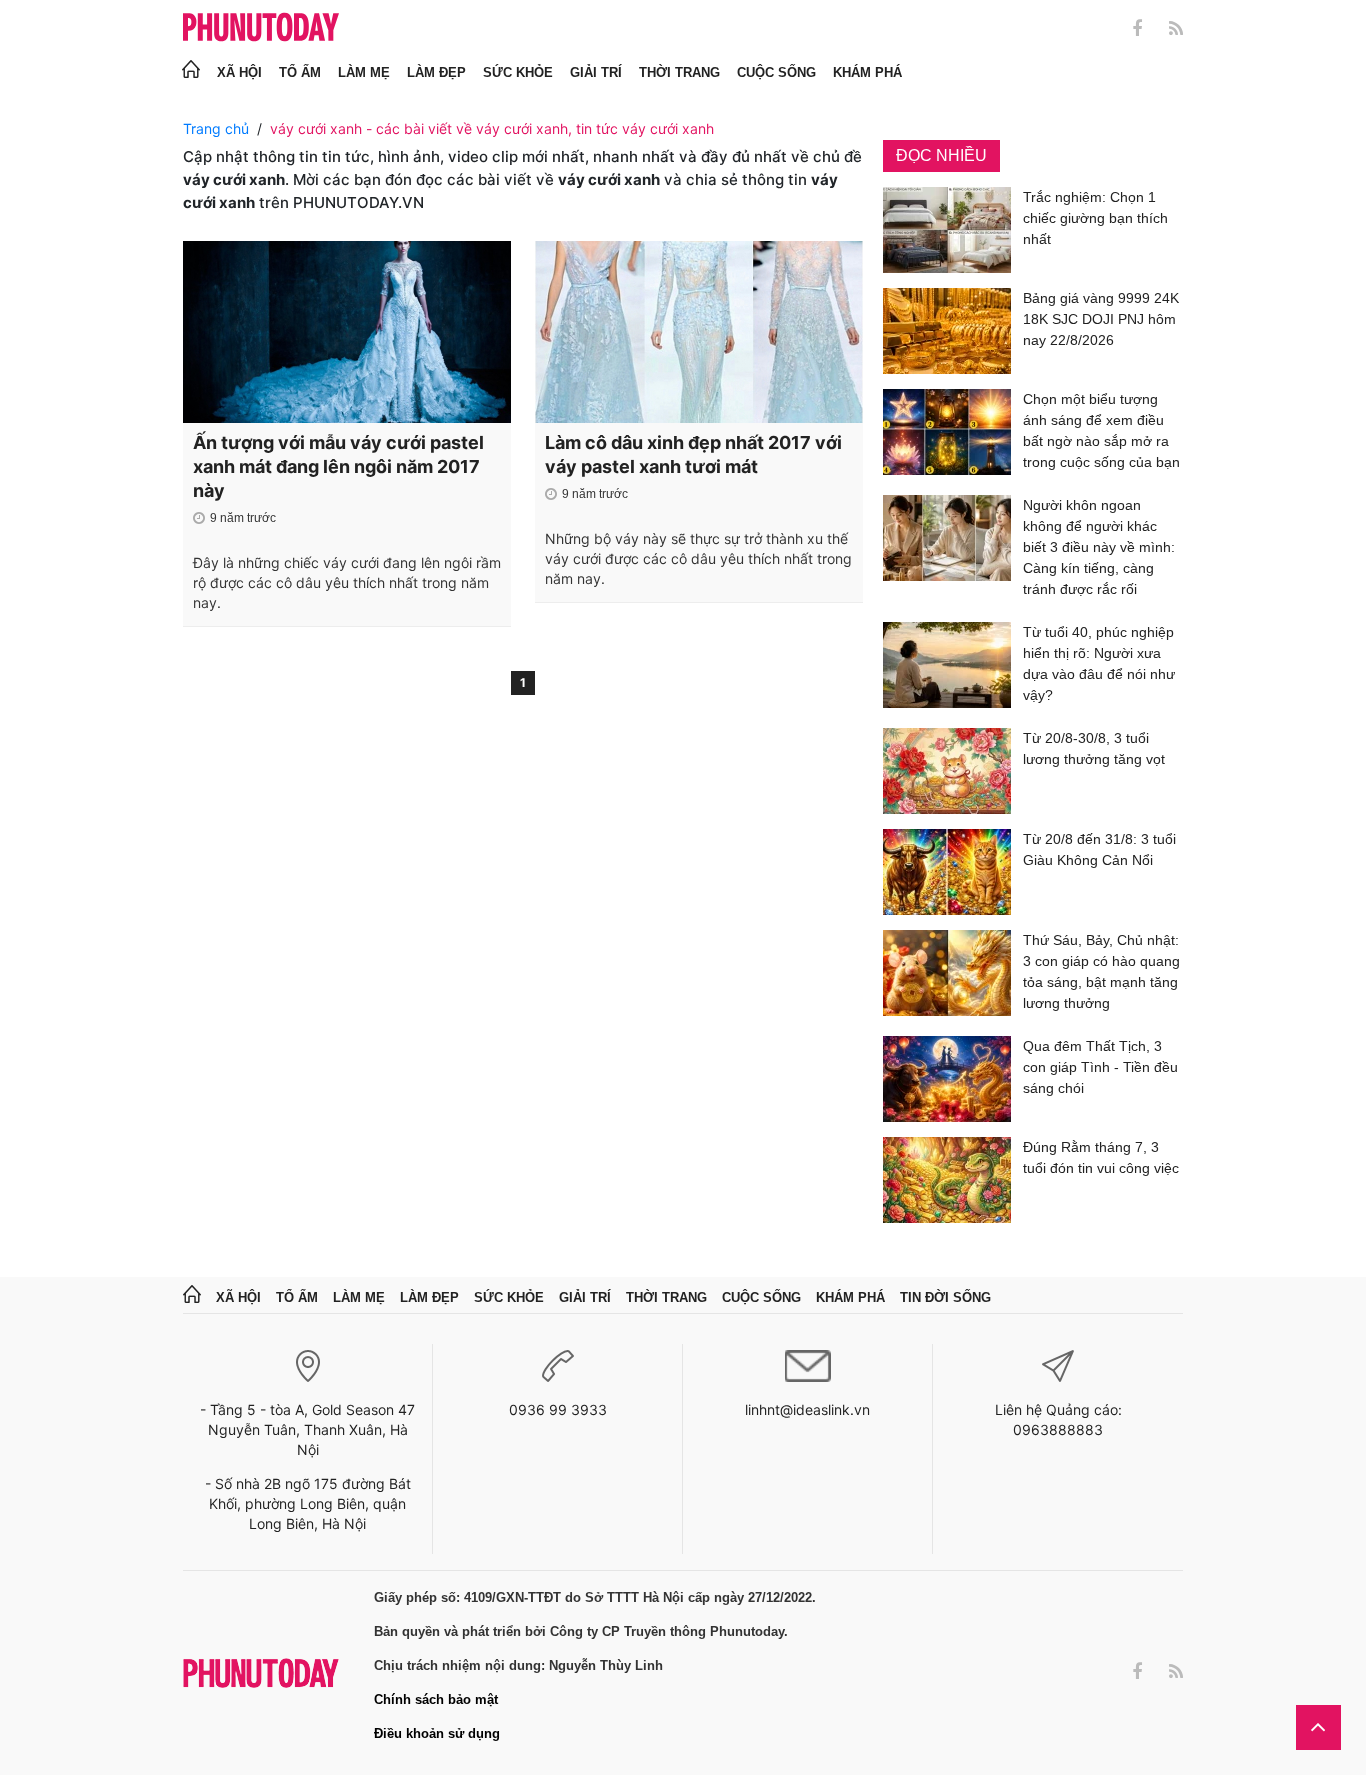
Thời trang (679, 72)
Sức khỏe (518, 72)
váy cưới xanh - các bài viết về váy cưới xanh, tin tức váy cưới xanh (492, 128)
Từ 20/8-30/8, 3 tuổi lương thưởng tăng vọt (1094, 748)
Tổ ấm (300, 72)
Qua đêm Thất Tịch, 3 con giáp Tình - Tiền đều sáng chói (1100, 1067)
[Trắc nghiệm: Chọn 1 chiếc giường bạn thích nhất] (947, 230)
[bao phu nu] (261, 28)
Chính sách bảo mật (436, 1699)
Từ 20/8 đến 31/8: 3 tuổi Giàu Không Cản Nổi (1099, 849)
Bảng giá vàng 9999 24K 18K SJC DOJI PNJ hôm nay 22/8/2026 (1101, 319)
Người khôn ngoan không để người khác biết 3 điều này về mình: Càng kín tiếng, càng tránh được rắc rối (1099, 547)
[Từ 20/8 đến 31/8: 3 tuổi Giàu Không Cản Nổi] (947, 872)
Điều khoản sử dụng (437, 1733)
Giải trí (596, 72)
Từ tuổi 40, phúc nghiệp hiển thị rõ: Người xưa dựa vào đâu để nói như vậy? (1099, 663)
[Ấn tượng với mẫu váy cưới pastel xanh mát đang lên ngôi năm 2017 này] (347, 332)
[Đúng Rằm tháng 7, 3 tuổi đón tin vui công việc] (947, 1180)
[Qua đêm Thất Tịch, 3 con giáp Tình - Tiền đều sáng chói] (947, 1079)
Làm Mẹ (364, 72)
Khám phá (867, 72)
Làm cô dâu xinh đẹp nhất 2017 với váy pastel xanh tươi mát (693, 454)
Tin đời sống (945, 1297)
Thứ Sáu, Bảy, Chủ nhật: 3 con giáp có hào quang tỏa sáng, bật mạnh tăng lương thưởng (1101, 971)
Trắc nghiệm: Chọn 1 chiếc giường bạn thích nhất (1095, 218)
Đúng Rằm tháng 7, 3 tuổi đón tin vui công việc (1101, 1157)
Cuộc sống (776, 72)
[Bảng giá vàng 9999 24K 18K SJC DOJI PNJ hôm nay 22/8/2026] (947, 331)
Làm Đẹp (436, 72)
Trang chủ (216, 128)
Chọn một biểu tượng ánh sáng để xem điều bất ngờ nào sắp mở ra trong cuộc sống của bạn (1101, 430)
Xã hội (239, 72)
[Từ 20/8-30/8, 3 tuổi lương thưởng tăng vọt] (947, 771)
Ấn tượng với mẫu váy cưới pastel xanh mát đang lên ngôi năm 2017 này (338, 466)
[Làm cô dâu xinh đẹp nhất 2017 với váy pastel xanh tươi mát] (699, 332)
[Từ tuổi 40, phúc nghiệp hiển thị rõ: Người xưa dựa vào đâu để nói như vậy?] (947, 667)
